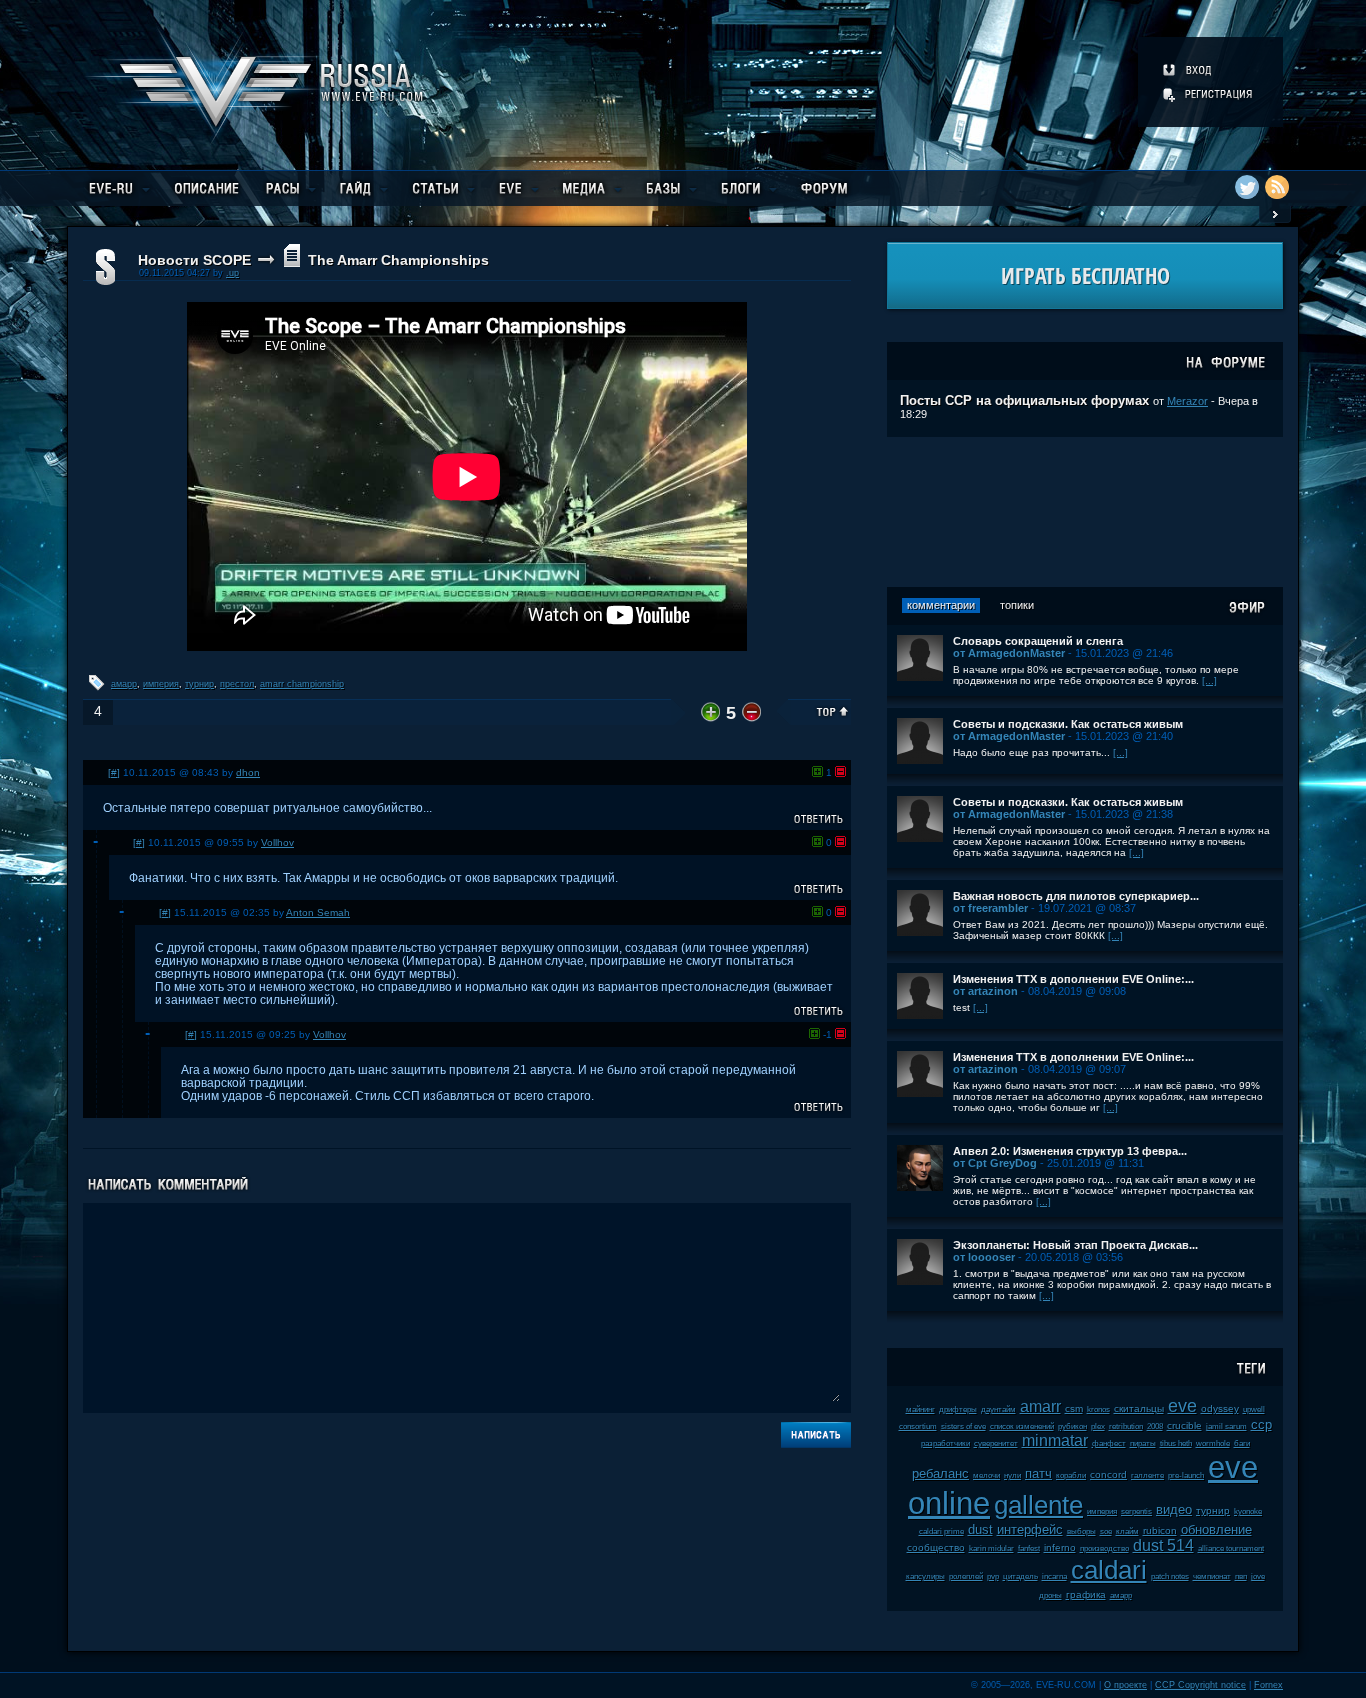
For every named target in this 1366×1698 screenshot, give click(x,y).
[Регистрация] (1209, 94)
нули (1012, 1475)
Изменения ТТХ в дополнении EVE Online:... (1073, 979)
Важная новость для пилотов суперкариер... (1076, 896)
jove (1258, 1576)
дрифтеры (958, 1409)
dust (980, 1529)
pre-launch (1186, 1475)
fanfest (1029, 1548)
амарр (124, 684)
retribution (1126, 1426)
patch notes (1170, 1576)
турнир (199, 684)
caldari (1109, 1570)
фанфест (1109, 1443)
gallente (1038, 1505)
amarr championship (302, 684)
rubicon (1160, 1530)
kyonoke (1248, 1511)
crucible (1184, 1425)
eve (1182, 1406)
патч (1038, 1473)
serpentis (1136, 1511)
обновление (1216, 1529)
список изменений (1022, 1426)
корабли (1071, 1475)
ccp (1261, 1424)
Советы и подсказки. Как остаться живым (1068, 724)
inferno (1060, 1547)
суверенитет (996, 1443)
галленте (1147, 1475)
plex (1098, 1426)
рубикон (1072, 1426)
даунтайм (998, 1409)
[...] (1209, 680)
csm (1074, 1408)
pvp (993, 1576)
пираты (1143, 1443)
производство (1104, 1548)
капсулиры (925, 1576)
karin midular (991, 1548)
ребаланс (940, 1473)
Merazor (1187, 401)
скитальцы (1139, 1408)
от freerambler (990, 908)
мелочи (986, 1475)
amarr (1040, 1406)
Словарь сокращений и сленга (1038, 641)
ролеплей (966, 1576)
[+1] (817, 771)
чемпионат (1212, 1576)
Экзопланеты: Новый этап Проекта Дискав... (1075, 1245)
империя (161, 684)
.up (232, 273)
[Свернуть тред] (96, 842)
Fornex (1268, 1685)
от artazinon (985, 991)
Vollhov (277, 842)
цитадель (1020, 1576)
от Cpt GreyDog (995, 1163)
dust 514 (1163, 1545)
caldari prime (941, 1531)
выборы (1081, 1531)
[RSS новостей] (1277, 187)
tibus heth (1176, 1443)
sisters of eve (963, 1426)
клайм (1127, 1531)
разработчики (945, 1443)
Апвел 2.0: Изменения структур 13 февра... (1070, 1151)
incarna (1054, 1576)
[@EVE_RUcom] (1247, 187)
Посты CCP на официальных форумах (1024, 400)
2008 (1155, 1426)
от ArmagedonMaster (1009, 653)
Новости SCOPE (194, 260)
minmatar (1055, 1440)
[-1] (840, 771)
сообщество (936, 1547)
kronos (1098, 1409)
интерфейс (1030, 1529)
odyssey (1220, 1408)
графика (1086, 1594)
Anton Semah (318, 912)
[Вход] (1188, 70)
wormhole (1213, 1443)
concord (1108, 1474)
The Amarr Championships (398, 260)
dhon (248, 772)
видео (1174, 1509)
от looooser (984, 1257)
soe (1106, 1531)
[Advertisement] (1085, 512)
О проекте (1125, 1685)
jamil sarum (1226, 1426)
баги (1242, 1443)
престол (237, 684)
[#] (114, 772)
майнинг (920, 1409)
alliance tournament (1231, 1548)
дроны (1050, 1595)
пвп (1241, 1576)
